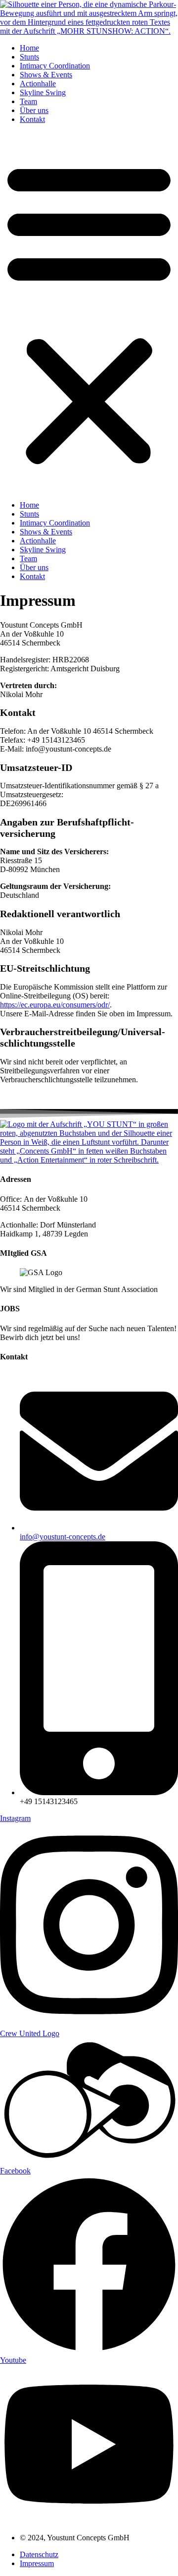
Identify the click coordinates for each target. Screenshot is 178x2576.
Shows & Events (46, 75)
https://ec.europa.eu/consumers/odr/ (55, 1005)
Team (28, 101)
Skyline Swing (43, 92)
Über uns (34, 110)
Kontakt (32, 119)
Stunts (29, 57)
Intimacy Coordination (55, 66)
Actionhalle (38, 84)
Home (29, 48)
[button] (89, 312)
